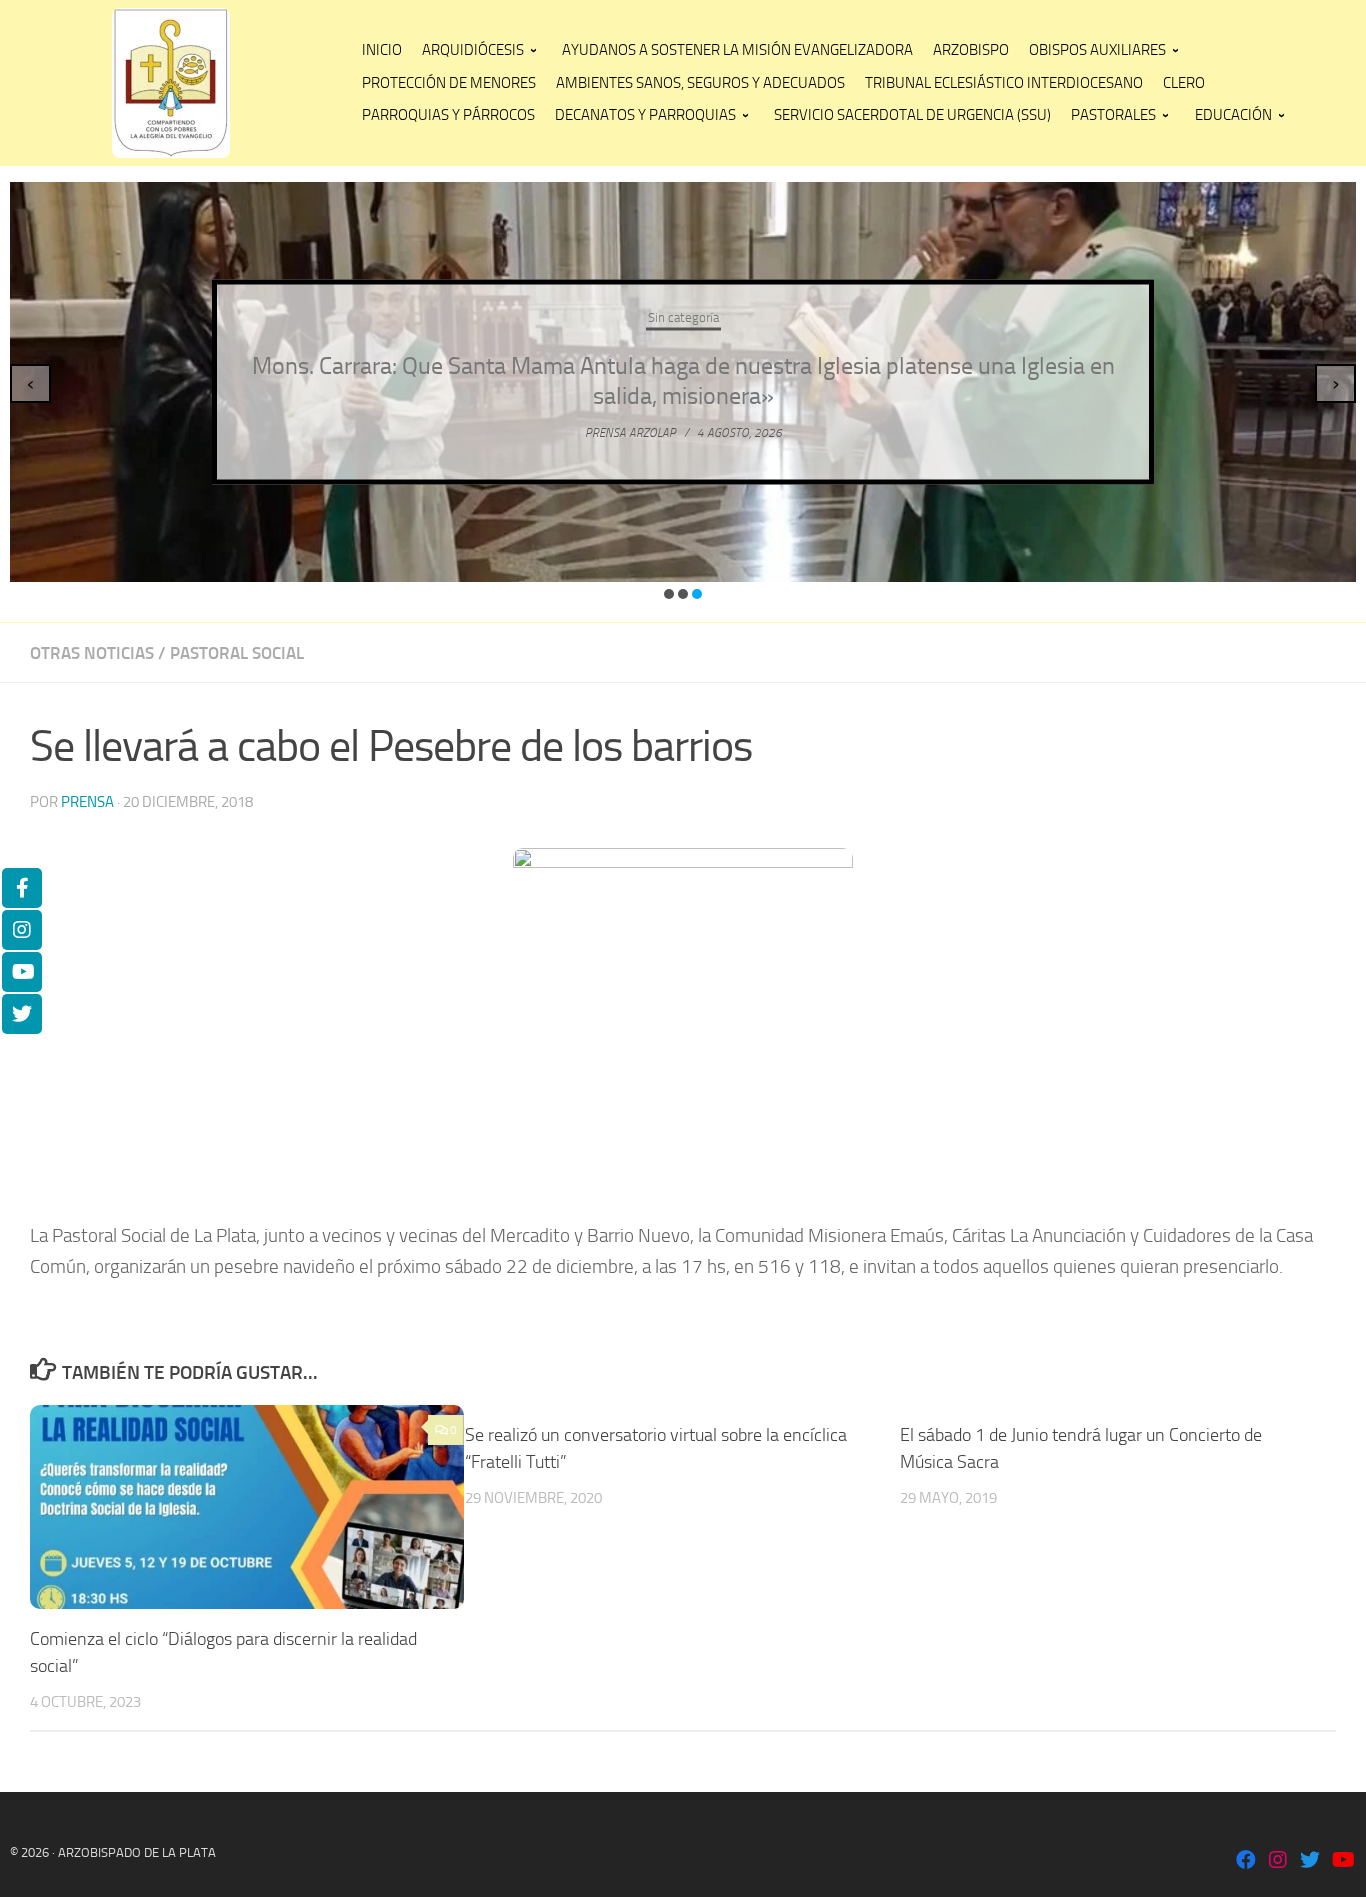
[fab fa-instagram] (1278, 1861)
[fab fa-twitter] (1310, 1861)
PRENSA (87, 802)
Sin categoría (683, 317)
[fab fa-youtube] (1342, 1861)
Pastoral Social (237, 653)
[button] (669, 594)
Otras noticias (92, 653)
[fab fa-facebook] (1246, 1861)
